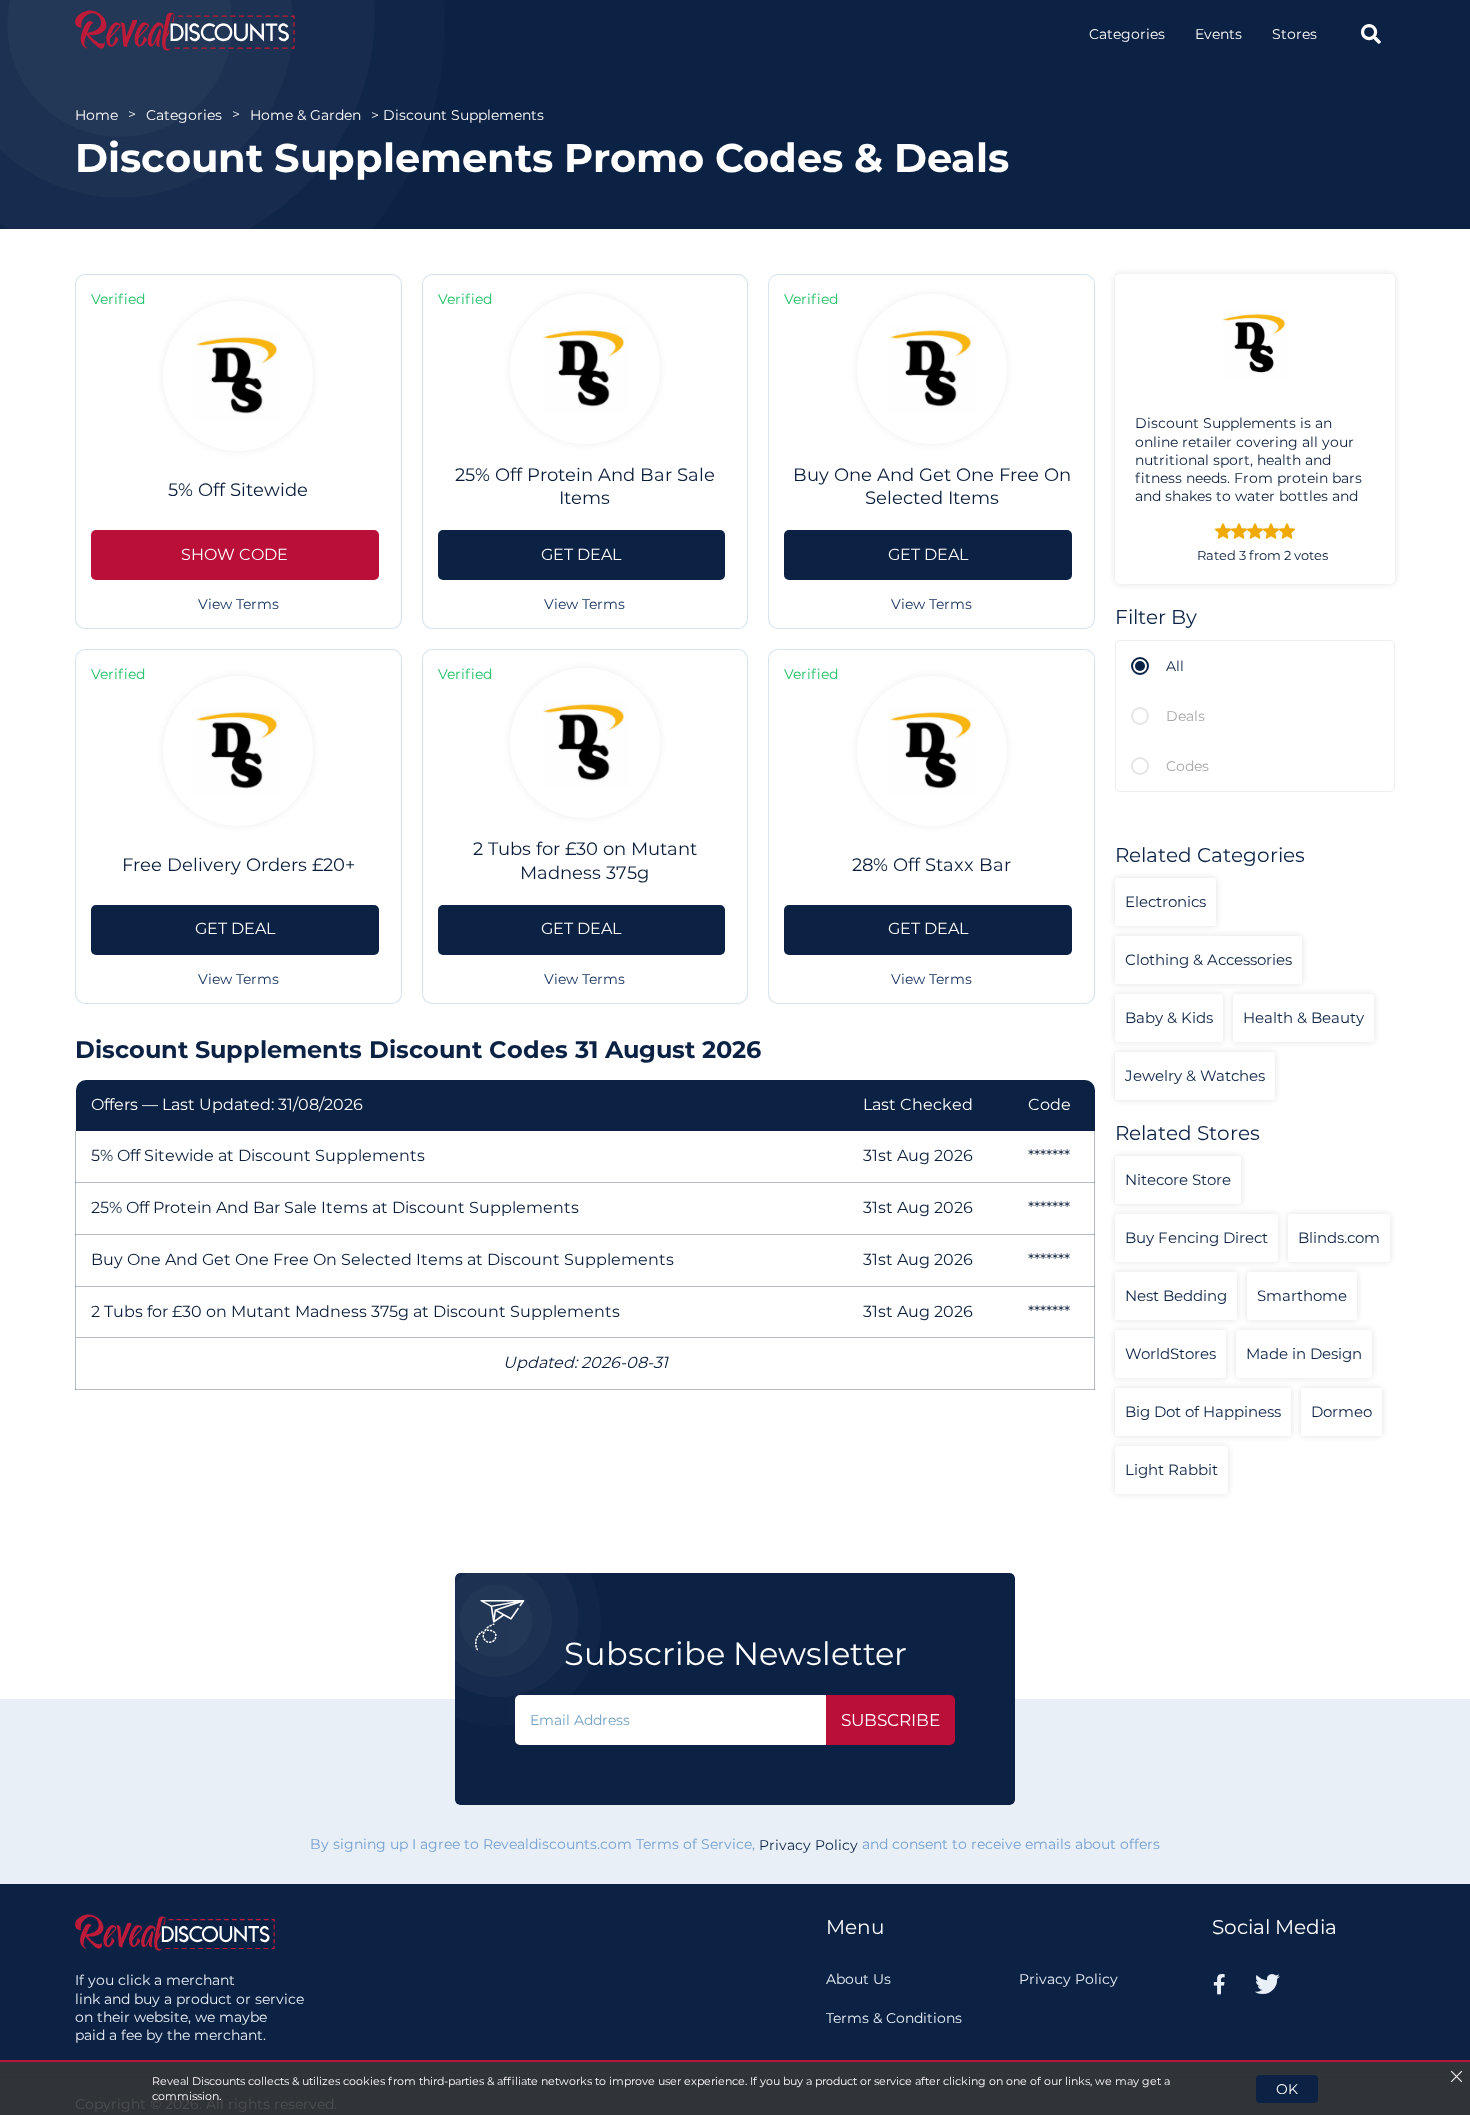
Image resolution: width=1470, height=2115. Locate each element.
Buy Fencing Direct (1196, 1237)
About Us (858, 1979)
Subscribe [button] (890, 1720)
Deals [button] (1185, 716)
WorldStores (1170, 1353)
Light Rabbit (1171, 1469)
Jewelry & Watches (1195, 1075)
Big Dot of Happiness (1203, 1411)
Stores (1294, 34)
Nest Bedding (1176, 1295)
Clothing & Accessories (1208, 959)
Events (1218, 34)
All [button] (1175, 666)
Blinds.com (1339, 1237)
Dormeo (1341, 1411)
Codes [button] (1187, 766)
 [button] (1371, 34)
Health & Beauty (1303, 1017)
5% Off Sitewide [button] (238, 490)
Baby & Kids (1169, 1017)
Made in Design (1304, 1353)
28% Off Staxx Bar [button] (931, 865)
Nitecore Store (1178, 1179)
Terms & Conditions (894, 2018)
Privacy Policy (808, 1845)
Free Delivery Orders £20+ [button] (238, 865)
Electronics (1165, 901)
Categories (1127, 34)
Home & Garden (305, 115)
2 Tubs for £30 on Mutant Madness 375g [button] (585, 860)
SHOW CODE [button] (234, 554)
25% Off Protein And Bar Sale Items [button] (585, 486)
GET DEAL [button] (581, 554)
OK (1287, 2089)
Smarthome (1302, 1295)
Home (96, 115)
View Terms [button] (238, 604)
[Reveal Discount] (185, 30)
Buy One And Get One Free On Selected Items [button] (932, 486)
